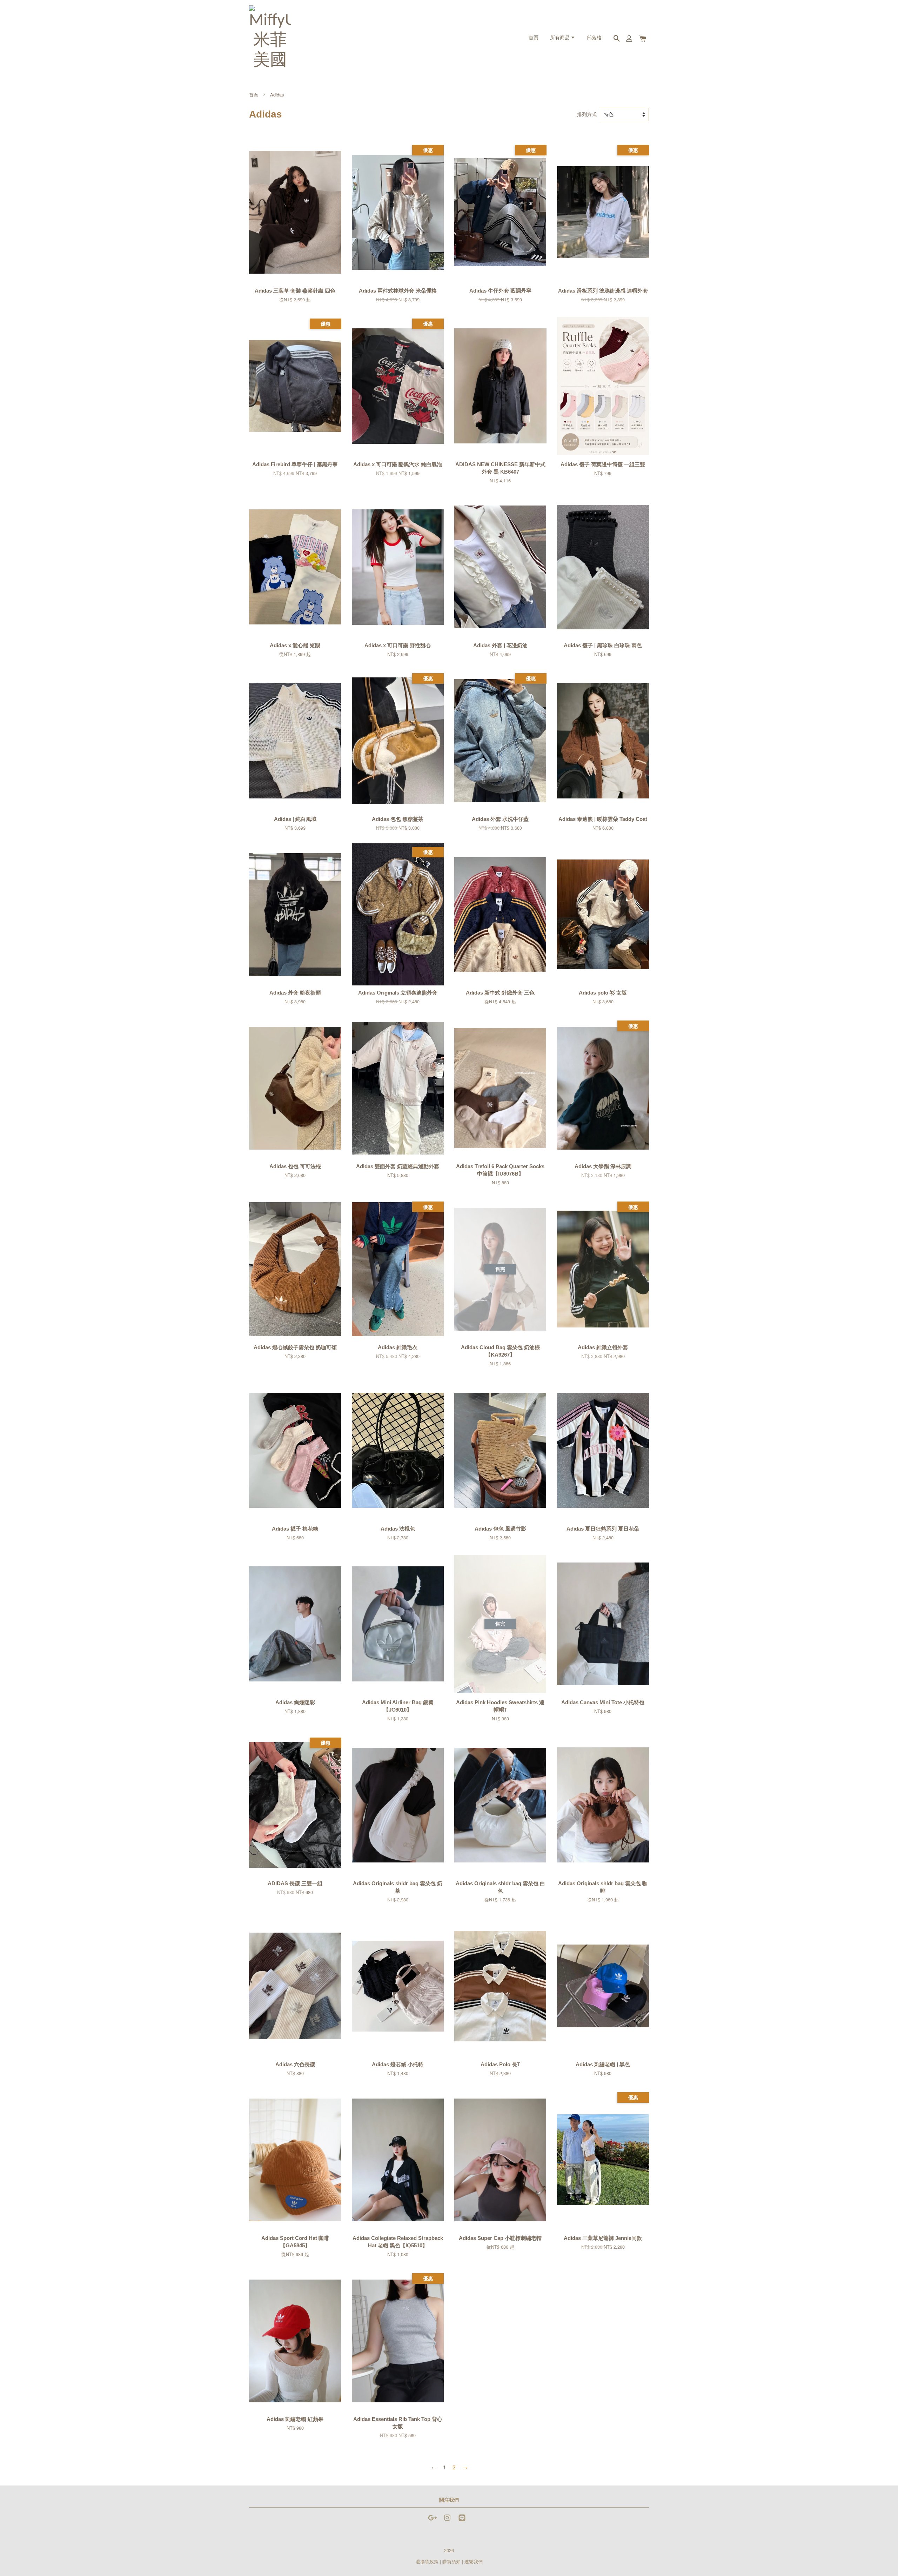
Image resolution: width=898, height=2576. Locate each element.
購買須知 (451, 2561)
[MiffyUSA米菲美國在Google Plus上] (433, 2521)
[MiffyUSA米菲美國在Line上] (462, 2521)
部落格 (594, 38)
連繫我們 (474, 2561)
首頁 (534, 38)
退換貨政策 (427, 2561)
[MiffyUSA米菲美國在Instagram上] (447, 2521)
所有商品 (560, 38)
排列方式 (587, 114)
